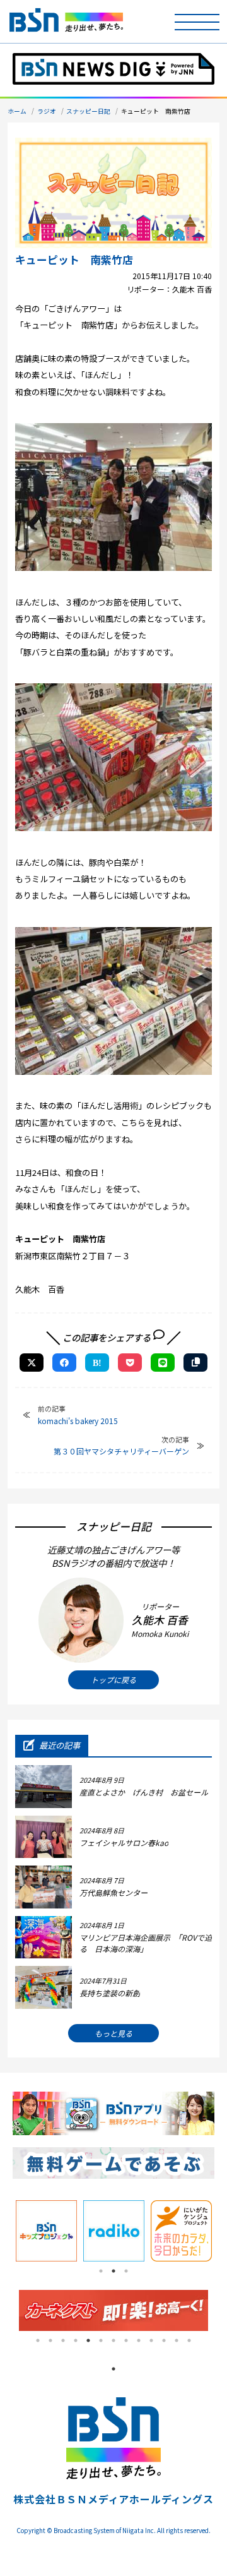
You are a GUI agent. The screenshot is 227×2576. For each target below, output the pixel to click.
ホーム (17, 111)
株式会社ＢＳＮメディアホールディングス (113, 2499)
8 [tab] (126, 2340)
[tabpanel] (46, 2231)
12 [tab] (177, 2340)
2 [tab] (113, 2271)
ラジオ (47, 111)
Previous (9, 2310)
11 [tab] (164, 2340)
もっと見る (113, 2033)
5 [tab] (88, 2340)
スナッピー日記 (88, 111)
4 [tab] (76, 2340)
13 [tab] (189, 2340)
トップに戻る (113, 1680)
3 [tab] (126, 2271)
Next (218, 2310)
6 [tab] (101, 2340)
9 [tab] (139, 2340)
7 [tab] (113, 2340)
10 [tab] (151, 2340)
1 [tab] (101, 2271)
